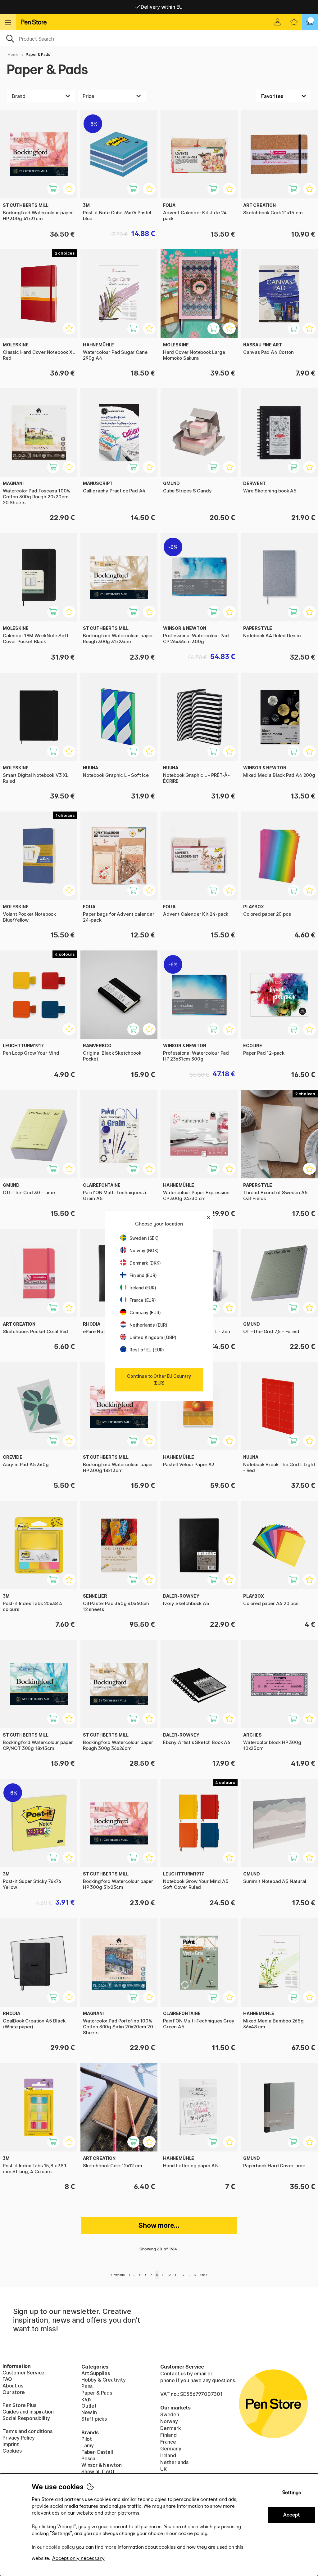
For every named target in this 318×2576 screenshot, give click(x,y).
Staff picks (94, 2419)
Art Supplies (96, 2373)
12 (183, 2275)
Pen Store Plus (19, 2405)
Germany (171, 2449)
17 (195, 2275)
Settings (292, 2492)
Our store (14, 2392)
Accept (291, 2515)
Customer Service (23, 2373)
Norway (169, 2421)
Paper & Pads (97, 2393)
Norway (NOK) (144, 1250)
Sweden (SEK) (144, 1238)
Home (13, 54)
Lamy (88, 2445)
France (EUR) (143, 1300)
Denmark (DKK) (145, 1263)
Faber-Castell (97, 2452)
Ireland (168, 2455)
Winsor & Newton (101, 2465)
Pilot (87, 2439)
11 (176, 2275)
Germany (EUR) (145, 1312)
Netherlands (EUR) (148, 1325)
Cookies (12, 2451)
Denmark (171, 2428)
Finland (168, 2435)
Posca (88, 2458)
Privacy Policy (19, 2438)
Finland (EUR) (143, 1275)
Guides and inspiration (28, 2412)
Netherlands (174, 2462)
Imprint (11, 2444)
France (168, 2442)
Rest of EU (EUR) (147, 1350)
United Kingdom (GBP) (153, 1337)
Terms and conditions (27, 2431)
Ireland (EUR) (143, 1288)
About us (13, 2386)
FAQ (7, 2379)
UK (164, 2469)
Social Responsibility (26, 2418)
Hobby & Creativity (104, 2380)
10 (169, 2275)
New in (89, 2412)
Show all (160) (98, 2471)
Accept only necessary (78, 2558)
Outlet (89, 2406)
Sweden (170, 2414)
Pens (87, 2386)
